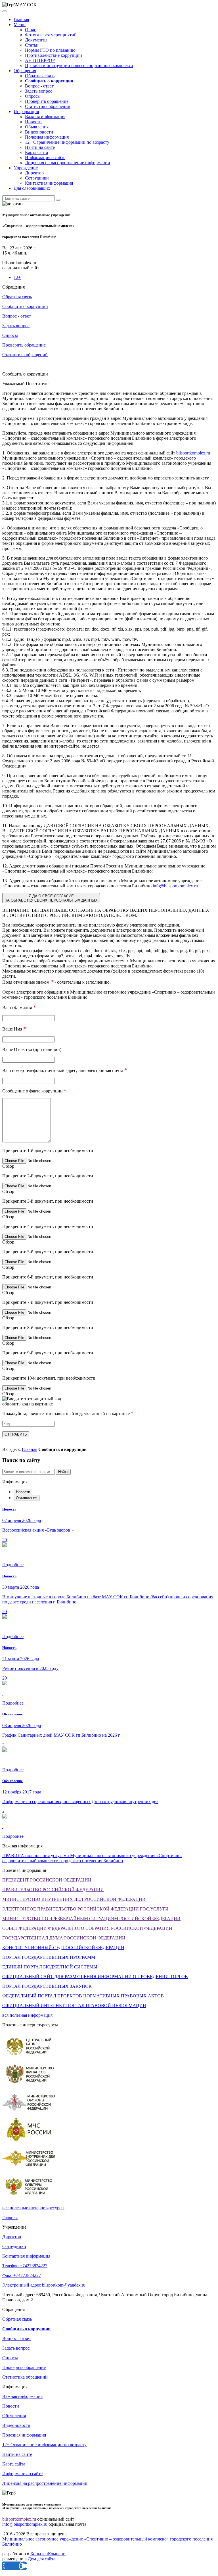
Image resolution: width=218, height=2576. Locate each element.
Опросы (33, 96)
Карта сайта (36, 152)
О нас (31, 30)
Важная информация (45, 117)
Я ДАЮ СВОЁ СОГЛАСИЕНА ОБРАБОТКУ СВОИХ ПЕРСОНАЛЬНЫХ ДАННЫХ (51, 898)
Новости (33, 122)
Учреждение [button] (26, 168)
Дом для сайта (42, 2559)
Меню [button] (20, 25)
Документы (36, 40)
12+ (17, 277)
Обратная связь (40, 76)
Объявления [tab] (27, 1498)
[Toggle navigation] (5, 11)
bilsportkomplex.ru (193, 453)
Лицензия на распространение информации (68, 163)
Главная (21, 19)
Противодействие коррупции (54, 55)
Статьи (32, 45)
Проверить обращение (47, 101)
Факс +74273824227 (22, 2275)
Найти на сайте (40, 147)
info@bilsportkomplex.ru (175, 886)
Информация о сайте (45, 158)
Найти (63, 1472)
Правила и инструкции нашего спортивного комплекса (79, 65)
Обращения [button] (25, 71)
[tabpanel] (109, 1606)
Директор (34, 173)
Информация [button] (26, 111)
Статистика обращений (48, 106)
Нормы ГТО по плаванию (50, 50)
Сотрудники (37, 178)
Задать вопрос (39, 91)
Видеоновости (39, 132)
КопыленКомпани (48, 2554)
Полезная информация (47, 137)
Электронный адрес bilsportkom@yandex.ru (44, 2285)
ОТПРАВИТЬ (16, 1434)
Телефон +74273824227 (25, 2266)
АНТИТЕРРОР (40, 60)
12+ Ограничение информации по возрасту (67, 142)
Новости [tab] (23, 1492)
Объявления (37, 127)
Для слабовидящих (32, 188)
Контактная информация (49, 183)
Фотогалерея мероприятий (51, 35)
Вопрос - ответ (39, 86)
